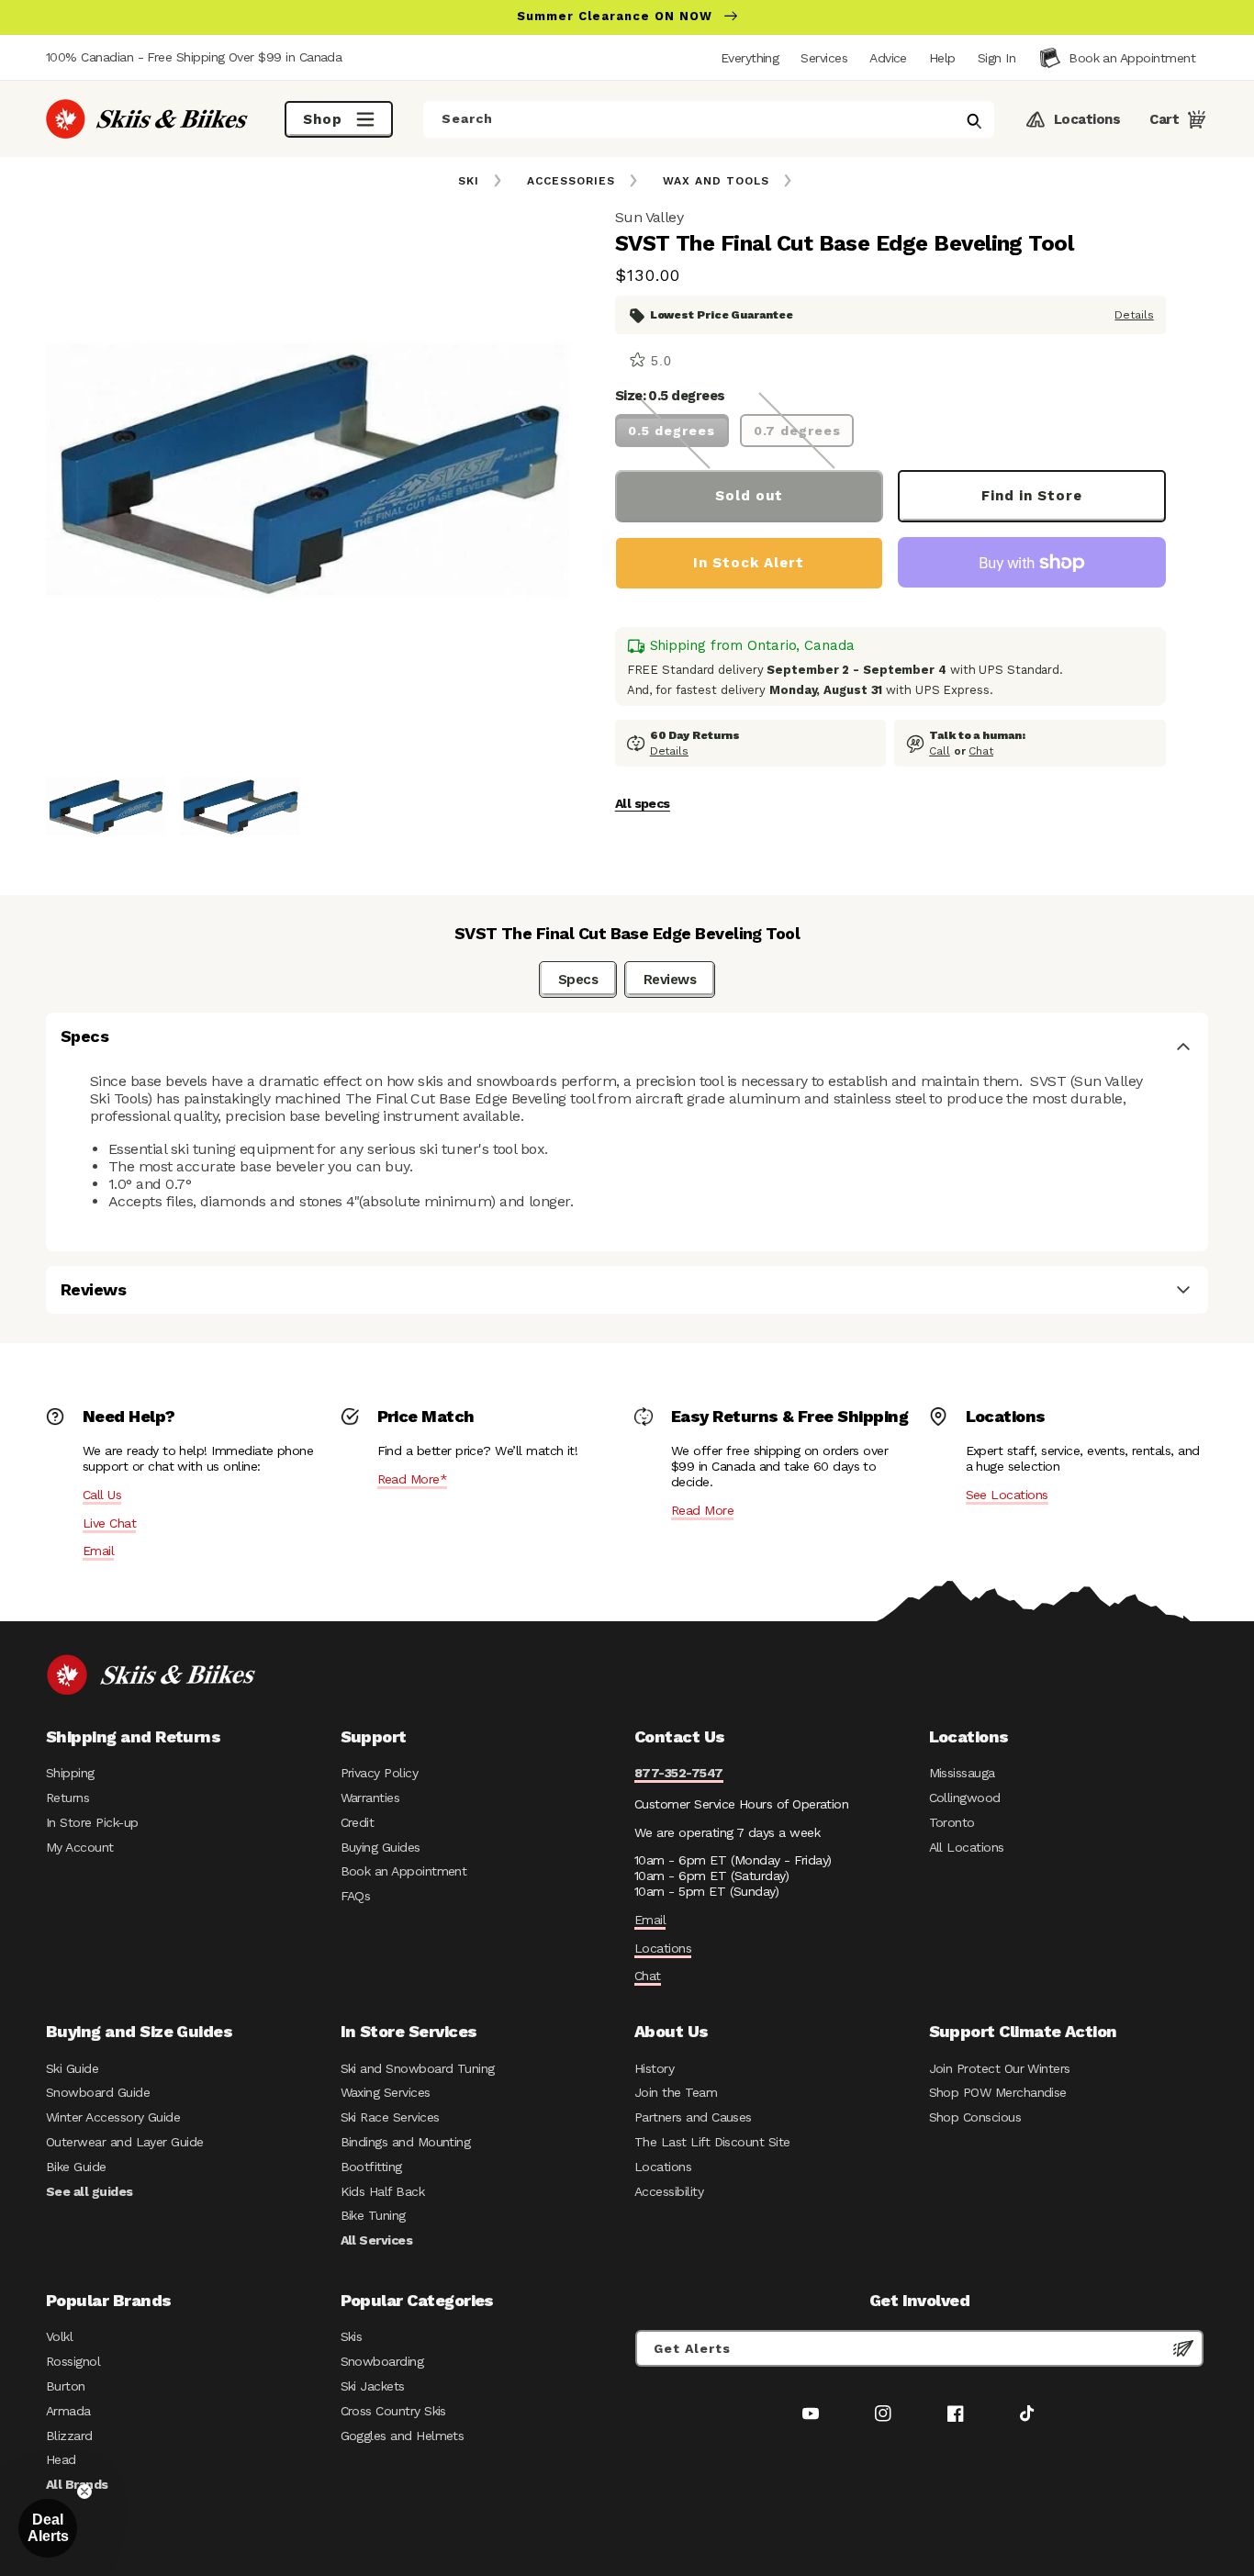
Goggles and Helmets (403, 2436)
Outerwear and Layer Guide (125, 2142)
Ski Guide (72, 2068)
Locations (663, 1948)
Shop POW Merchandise (998, 2092)
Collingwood (965, 1798)
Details (1134, 315)
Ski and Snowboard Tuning (418, 2068)
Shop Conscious (975, 2117)
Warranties (370, 1798)
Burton (66, 2386)
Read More (702, 1510)
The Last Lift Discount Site (712, 2142)
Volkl (59, 2336)
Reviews (670, 980)
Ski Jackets (373, 2386)
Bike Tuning (373, 2215)
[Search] (974, 121)
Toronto (952, 1822)
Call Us (102, 1495)
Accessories (571, 181)
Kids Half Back (383, 2191)
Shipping (70, 1773)
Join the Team (676, 2092)
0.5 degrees (672, 431)
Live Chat (109, 1523)
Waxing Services (386, 2092)
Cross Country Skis (393, 2411)
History (654, 2068)
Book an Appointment (404, 1871)
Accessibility (669, 2191)
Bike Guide (76, 2167)
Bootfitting (371, 2167)
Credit (358, 1822)
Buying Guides (381, 1847)
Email (98, 1551)
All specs (643, 803)
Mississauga (962, 1773)
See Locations (1007, 1495)
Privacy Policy (380, 1773)
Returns (67, 1798)
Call (940, 751)
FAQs (356, 1896)
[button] (996, 58)
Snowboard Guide (98, 2092)
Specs (578, 980)
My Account (80, 1847)
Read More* (413, 1479)
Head (61, 2459)
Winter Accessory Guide (113, 2117)
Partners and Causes (693, 2117)
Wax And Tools (716, 181)
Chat (981, 751)
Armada (68, 2411)
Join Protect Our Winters (1000, 2068)
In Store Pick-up (92, 1822)
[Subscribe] (1183, 2348)
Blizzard (69, 2436)
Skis (352, 2336)
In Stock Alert (749, 563)
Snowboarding (382, 2361)
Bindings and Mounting (406, 2142)
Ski (469, 181)
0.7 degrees (797, 431)
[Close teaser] (84, 2492)
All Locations (967, 1847)
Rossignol (73, 2361)
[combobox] (709, 119)
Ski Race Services (390, 2117)
